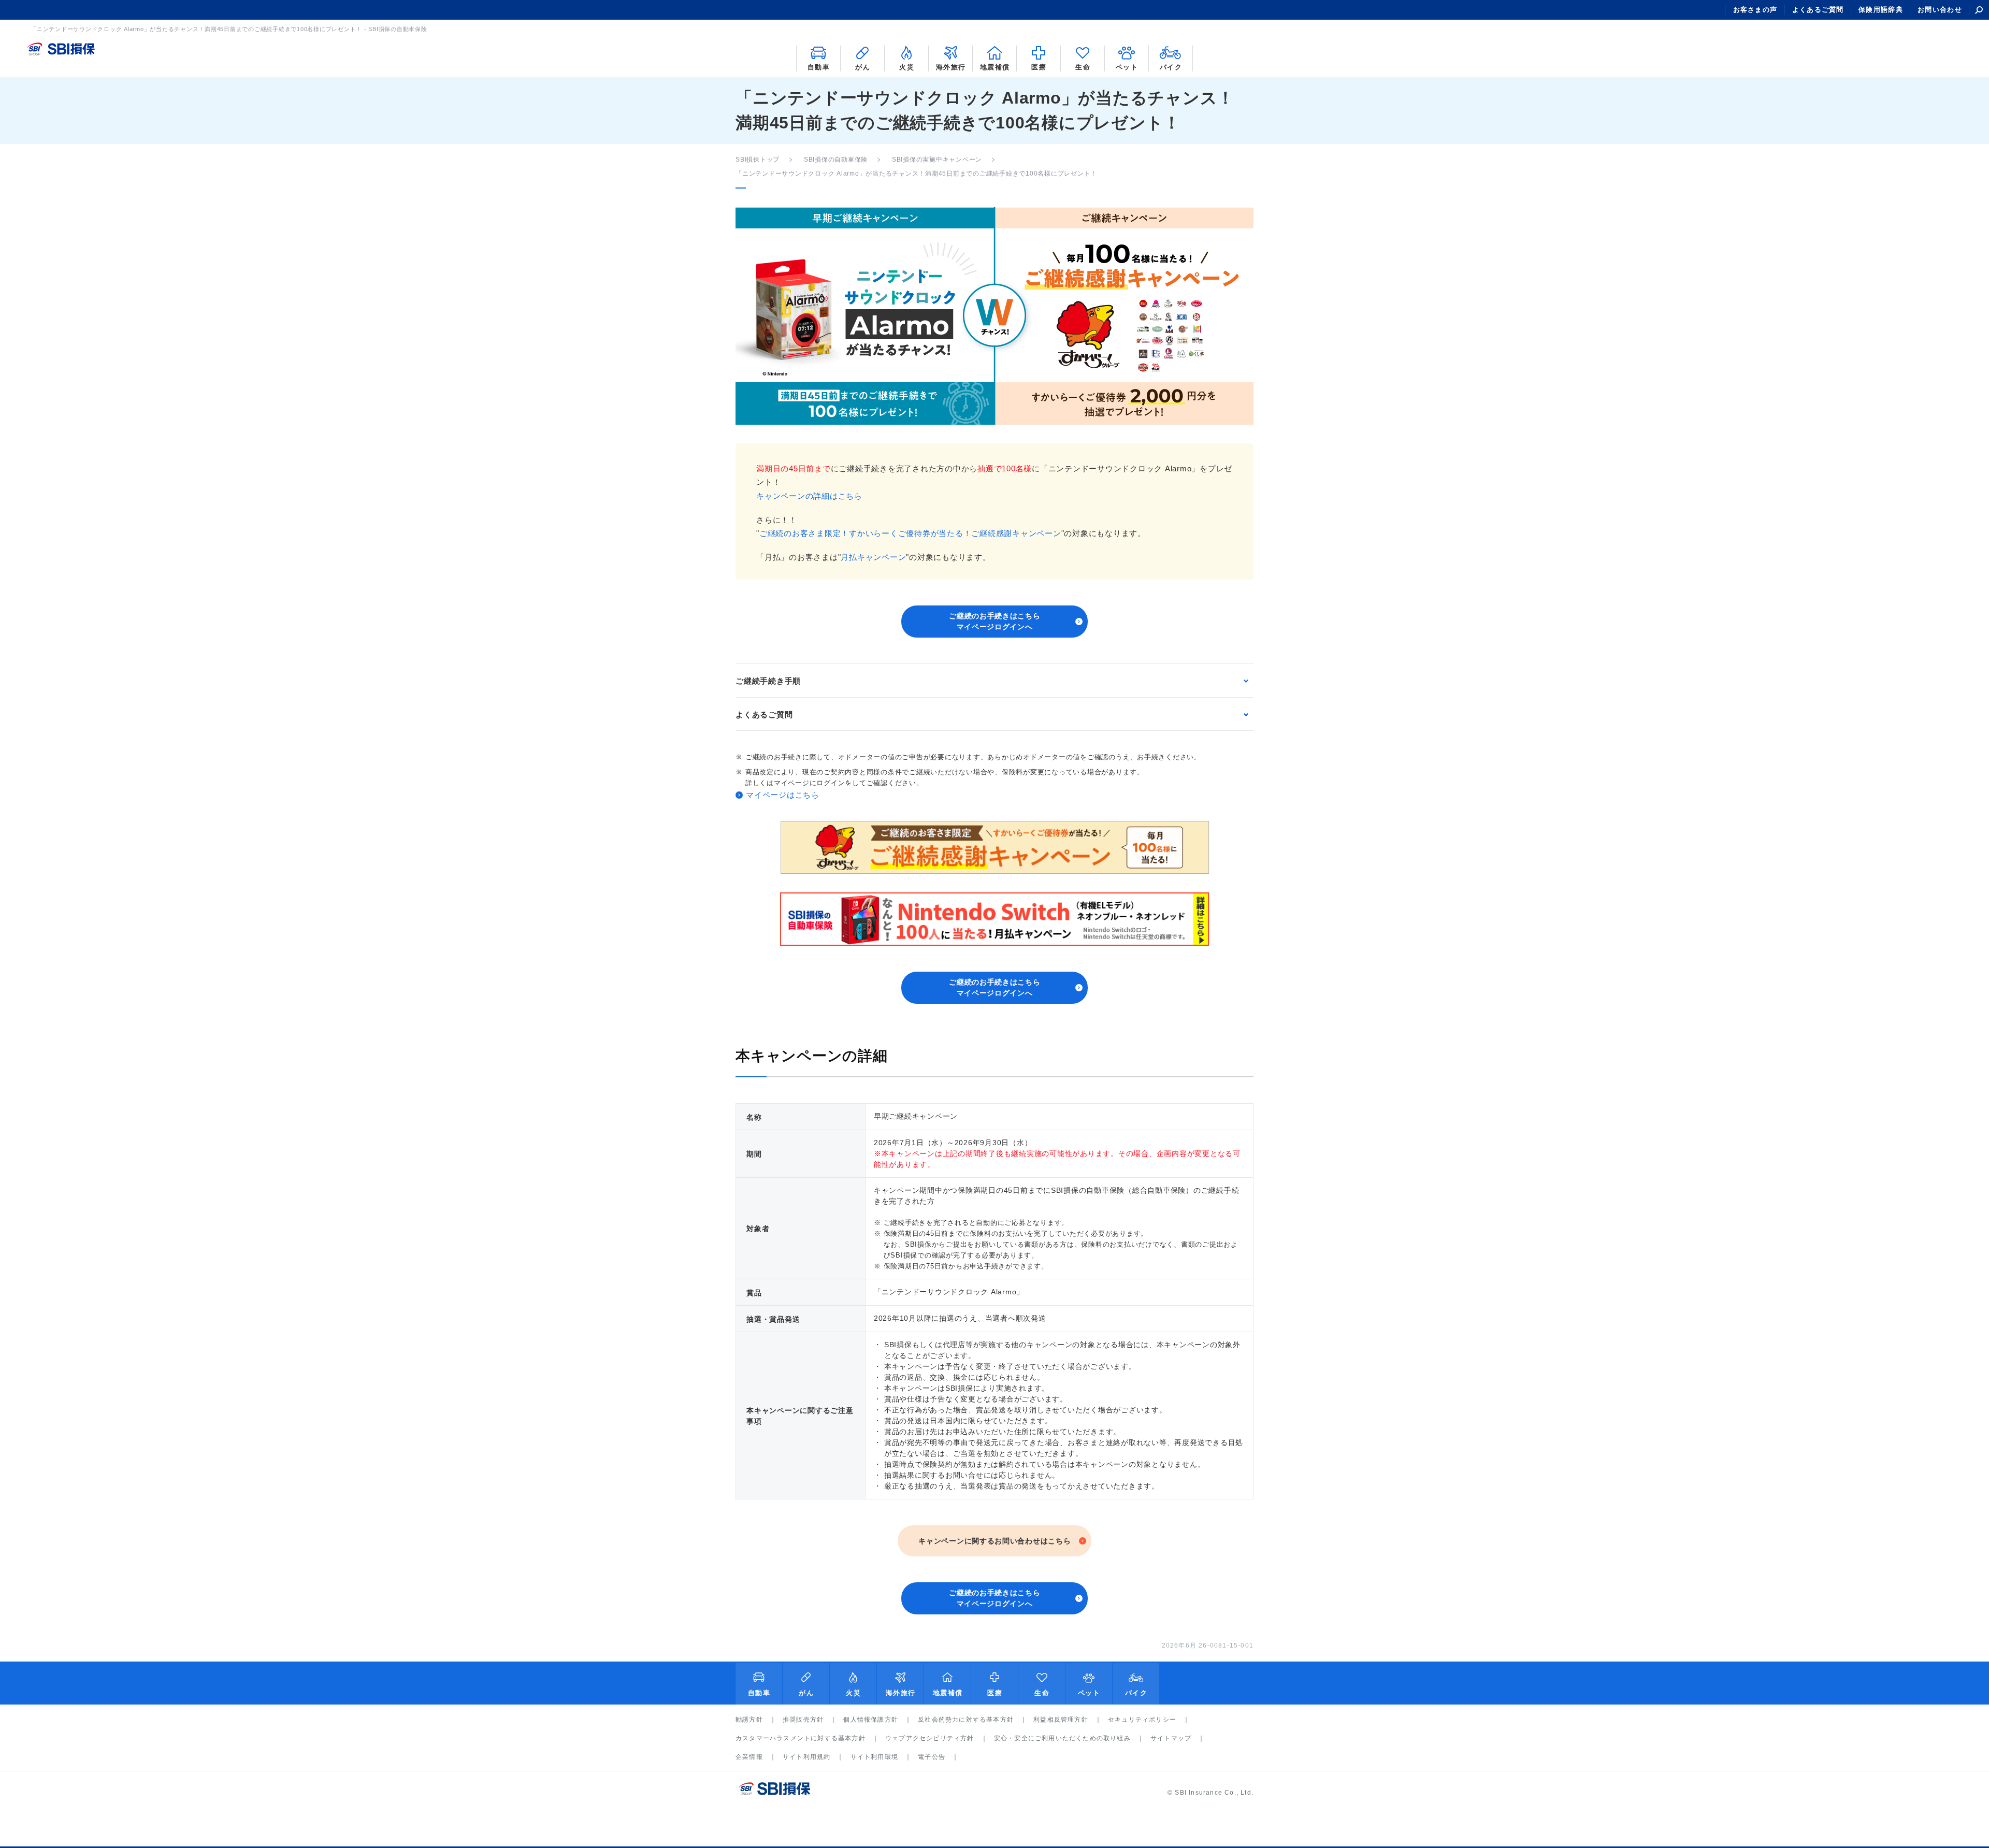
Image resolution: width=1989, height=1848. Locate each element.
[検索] (1979, 10)
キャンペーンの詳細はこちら (809, 496)
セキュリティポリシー (1142, 1720)
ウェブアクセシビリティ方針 (930, 1738)
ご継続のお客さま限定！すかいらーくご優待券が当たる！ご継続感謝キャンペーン (910, 533)
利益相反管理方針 (1061, 1720)
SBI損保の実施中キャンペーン (937, 160)
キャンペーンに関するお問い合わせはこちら (994, 1541)
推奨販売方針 (803, 1720)
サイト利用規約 (806, 1757)
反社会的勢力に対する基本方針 (966, 1720)
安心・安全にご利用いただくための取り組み (1062, 1738)
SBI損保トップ (758, 160)
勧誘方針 (749, 1720)
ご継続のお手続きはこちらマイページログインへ (994, 621)
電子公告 (932, 1757)
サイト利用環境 (874, 1757)
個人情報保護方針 (871, 1720)
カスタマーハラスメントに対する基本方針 (801, 1738)
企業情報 (749, 1757)
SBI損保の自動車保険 (836, 160)
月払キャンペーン (873, 557)
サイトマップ (1171, 1738)
